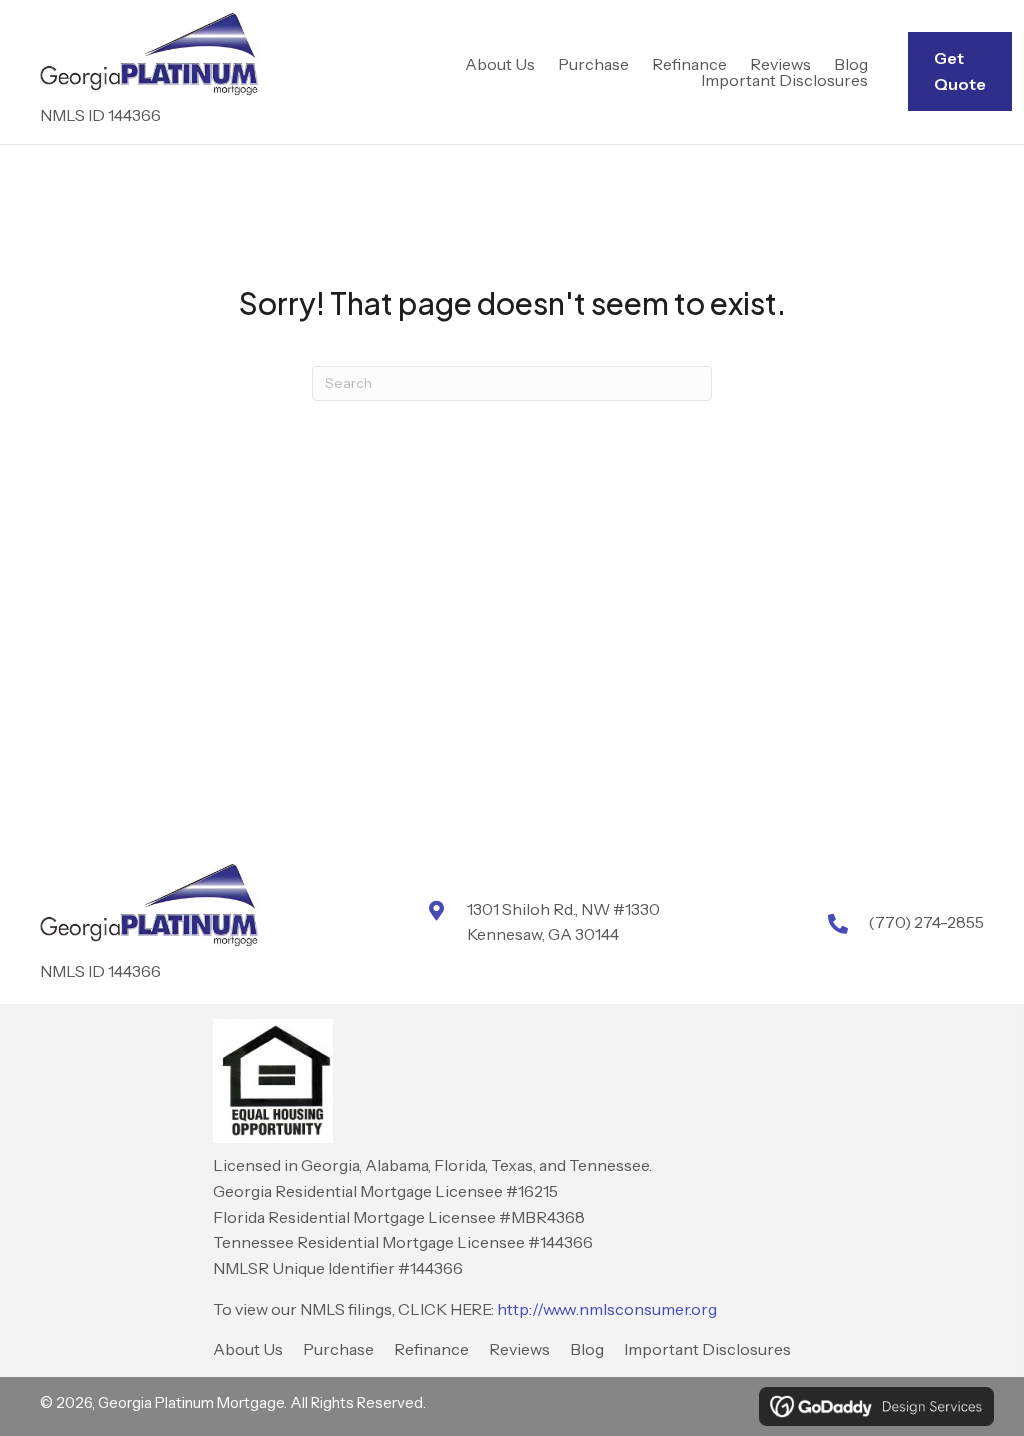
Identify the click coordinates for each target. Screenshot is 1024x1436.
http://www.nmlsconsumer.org (607, 1309)
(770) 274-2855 (926, 922)
